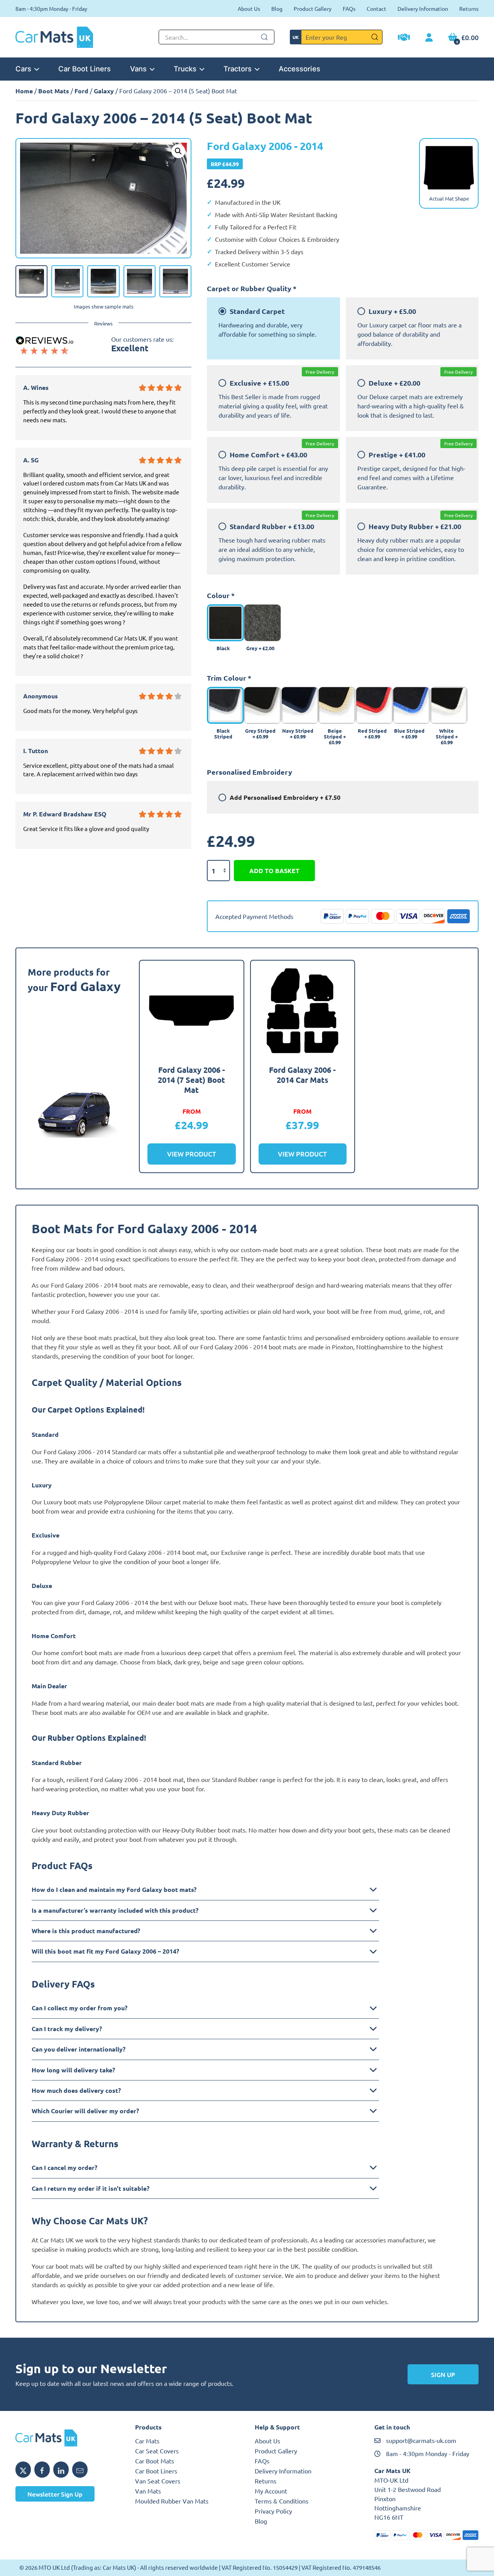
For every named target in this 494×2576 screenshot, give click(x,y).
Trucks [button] (185, 69)
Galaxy (104, 91)
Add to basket (274, 871)
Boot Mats (54, 91)
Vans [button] (138, 69)
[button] (178, 151)
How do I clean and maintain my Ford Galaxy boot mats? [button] (114, 1889)
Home (24, 91)
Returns (469, 8)
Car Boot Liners (85, 69)
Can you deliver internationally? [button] (79, 2049)
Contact (376, 8)
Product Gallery (313, 8)
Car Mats (147, 2441)
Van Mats (148, 2491)
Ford (81, 91)
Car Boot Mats (155, 2461)
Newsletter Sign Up (55, 2494)
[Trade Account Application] (404, 38)
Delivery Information (423, 8)
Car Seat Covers (157, 2451)
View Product (192, 1154)
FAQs (349, 8)
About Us (249, 8)
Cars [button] (23, 69)
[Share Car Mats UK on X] (23, 2470)
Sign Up (443, 2374)
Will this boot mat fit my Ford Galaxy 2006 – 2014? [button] (105, 1951)
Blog (277, 8)
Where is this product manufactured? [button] (86, 1931)
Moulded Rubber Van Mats (172, 2501)
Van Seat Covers (158, 2481)
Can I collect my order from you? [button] (80, 2008)
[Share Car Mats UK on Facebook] (42, 2470)
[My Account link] (429, 38)
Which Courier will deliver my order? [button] (85, 2111)
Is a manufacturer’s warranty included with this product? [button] (115, 1910)
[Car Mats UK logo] (68, 2438)
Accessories (299, 69)
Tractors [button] (238, 69)
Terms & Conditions (282, 2501)
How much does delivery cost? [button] (76, 2090)
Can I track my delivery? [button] (67, 2029)
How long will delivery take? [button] (73, 2070)
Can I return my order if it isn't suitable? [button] (91, 2188)
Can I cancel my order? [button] (64, 2167)
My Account (271, 2491)
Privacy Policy (273, 2511)
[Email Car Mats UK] (80, 2470)
